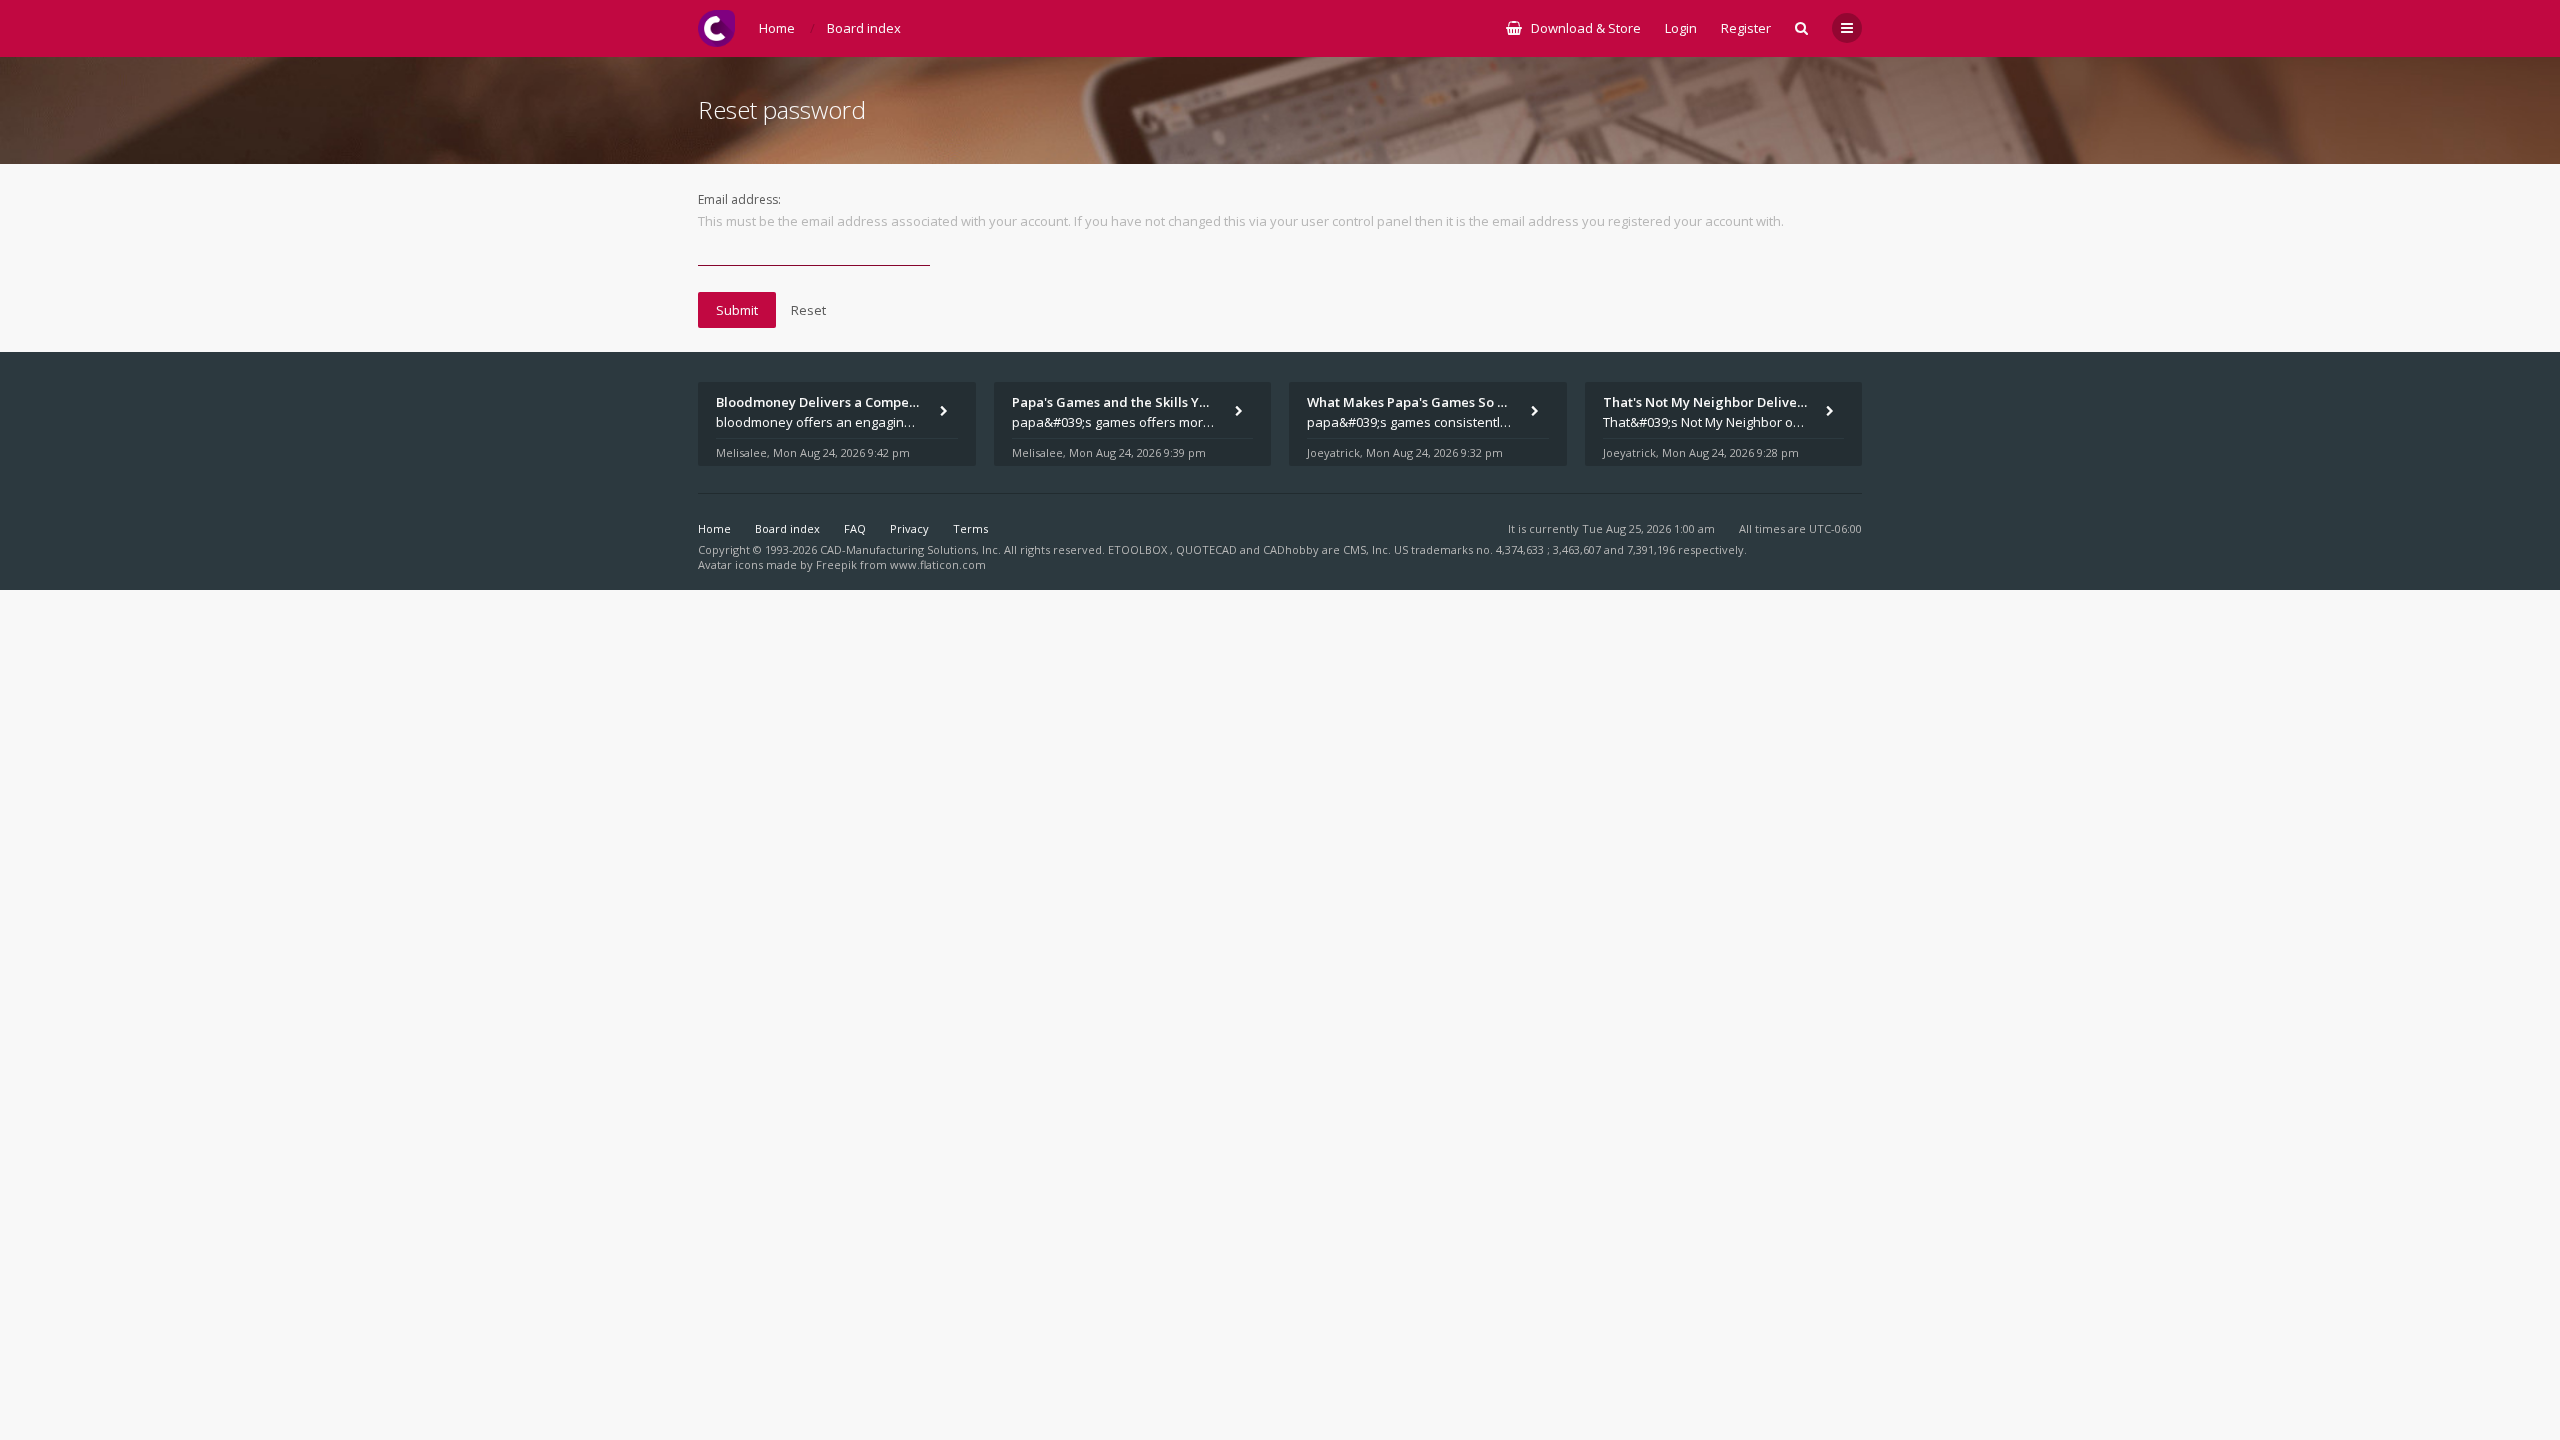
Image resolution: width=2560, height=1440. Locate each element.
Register (1746, 28)
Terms (970, 528)
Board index (787, 528)
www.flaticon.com (938, 564)
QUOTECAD (1208, 549)
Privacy (909, 528)
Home (714, 528)
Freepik (836, 564)
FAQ (855, 528)
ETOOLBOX (1139, 549)
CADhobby (1291, 549)
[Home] (716, 28)
